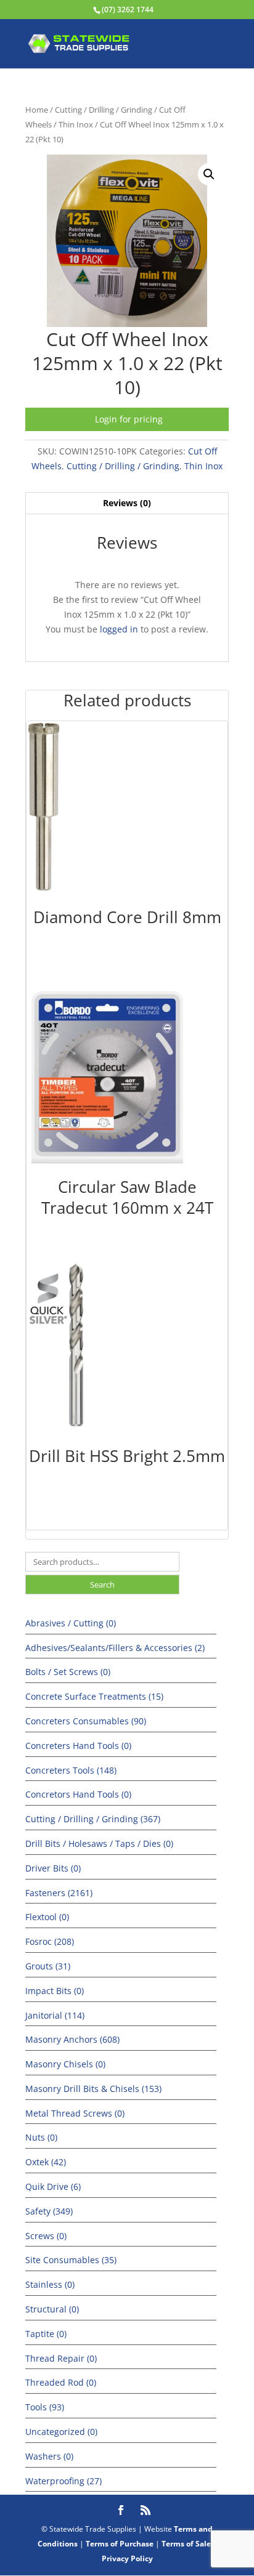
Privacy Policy (127, 2558)
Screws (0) (46, 2236)
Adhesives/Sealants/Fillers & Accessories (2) (115, 1648)
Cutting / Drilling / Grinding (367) (93, 1819)
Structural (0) (52, 2309)
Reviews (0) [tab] (127, 503)
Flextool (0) (47, 1917)
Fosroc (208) (50, 1941)
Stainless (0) (50, 2284)
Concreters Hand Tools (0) (78, 1746)
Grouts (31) (48, 1966)
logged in (119, 629)
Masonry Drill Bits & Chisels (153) (93, 2089)
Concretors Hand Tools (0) (78, 1794)
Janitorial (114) (55, 2015)
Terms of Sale (186, 2544)
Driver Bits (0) (53, 1868)
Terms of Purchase (120, 2544)
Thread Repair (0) (61, 2358)
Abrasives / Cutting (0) (71, 1623)
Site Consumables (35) (71, 2260)
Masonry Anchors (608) (72, 2039)
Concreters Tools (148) (71, 1770)
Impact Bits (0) (55, 1991)
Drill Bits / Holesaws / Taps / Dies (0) (99, 1843)
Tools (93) (45, 2407)
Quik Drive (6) (53, 2186)
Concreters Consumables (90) (86, 1721)
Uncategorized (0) (61, 2432)
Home (37, 110)
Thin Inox (76, 124)
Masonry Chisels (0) (65, 2064)
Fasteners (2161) (59, 1893)
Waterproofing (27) (63, 2481)
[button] (209, 174)
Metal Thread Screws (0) (75, 2113)
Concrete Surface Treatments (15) (94, 1696)
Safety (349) (49, 2211)
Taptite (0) (46, 2334)
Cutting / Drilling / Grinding (104, 110)
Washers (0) (49, 2456)
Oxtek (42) (46, 2162)
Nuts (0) (41, 2137)
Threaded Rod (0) (61, 2382)
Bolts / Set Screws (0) (68, 1672)
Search (102, 1585)
